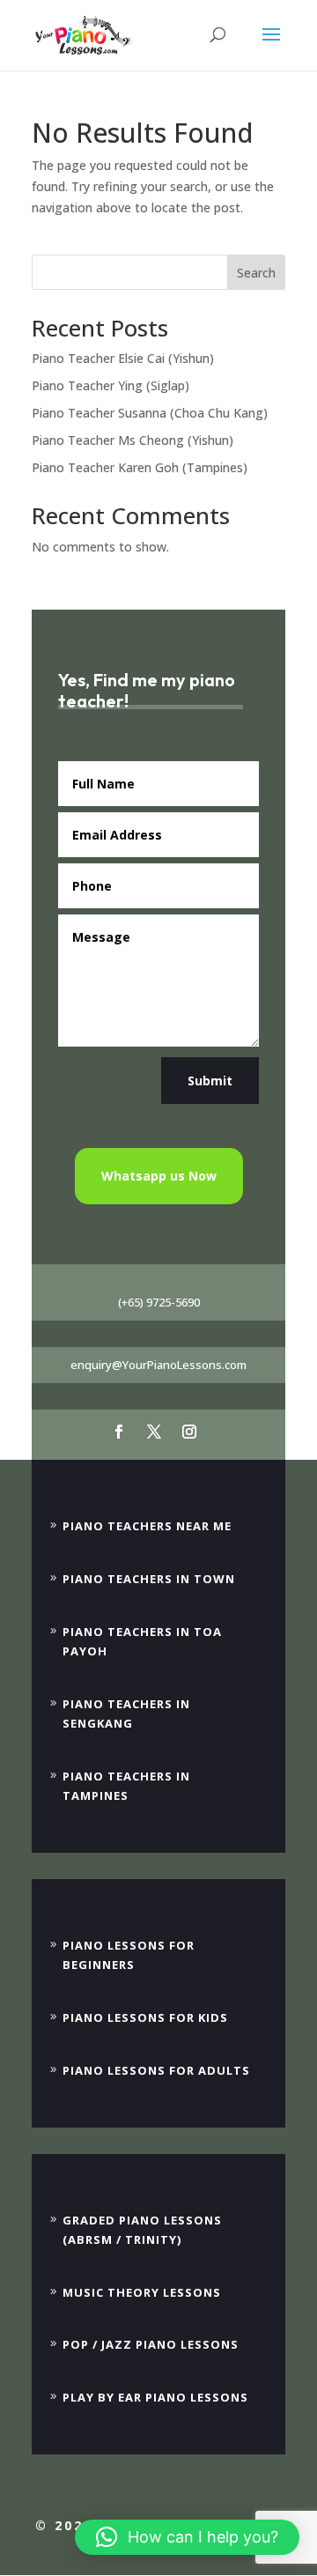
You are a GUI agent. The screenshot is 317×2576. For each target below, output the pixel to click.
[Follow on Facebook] (119, 1432)
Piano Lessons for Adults (156, 2070)
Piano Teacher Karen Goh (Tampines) (140, 467)
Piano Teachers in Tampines (126, 1786)
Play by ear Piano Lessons (155, 2397)
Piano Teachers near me (147, 1526)
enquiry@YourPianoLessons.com (158, 1365)
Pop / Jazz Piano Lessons (151, 2344)
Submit (210, 1081)
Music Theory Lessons (142, 2292)
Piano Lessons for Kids (145, 2017)
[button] (187, 2537)
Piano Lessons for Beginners (129, 1955)
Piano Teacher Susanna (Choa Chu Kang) (150, 413)
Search (256, 273)
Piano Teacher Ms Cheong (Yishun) (133, 440)
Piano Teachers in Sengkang (126, 1714)
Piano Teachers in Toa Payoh (142, 1641)
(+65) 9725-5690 (159, 1302)
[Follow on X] (154, 1432)
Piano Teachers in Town (149, 1579)
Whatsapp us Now (159, 1176)
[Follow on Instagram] (189, 1432)
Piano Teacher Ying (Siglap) (111, 385)
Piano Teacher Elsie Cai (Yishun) (123, 358)
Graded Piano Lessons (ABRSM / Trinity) (142, 2230)
